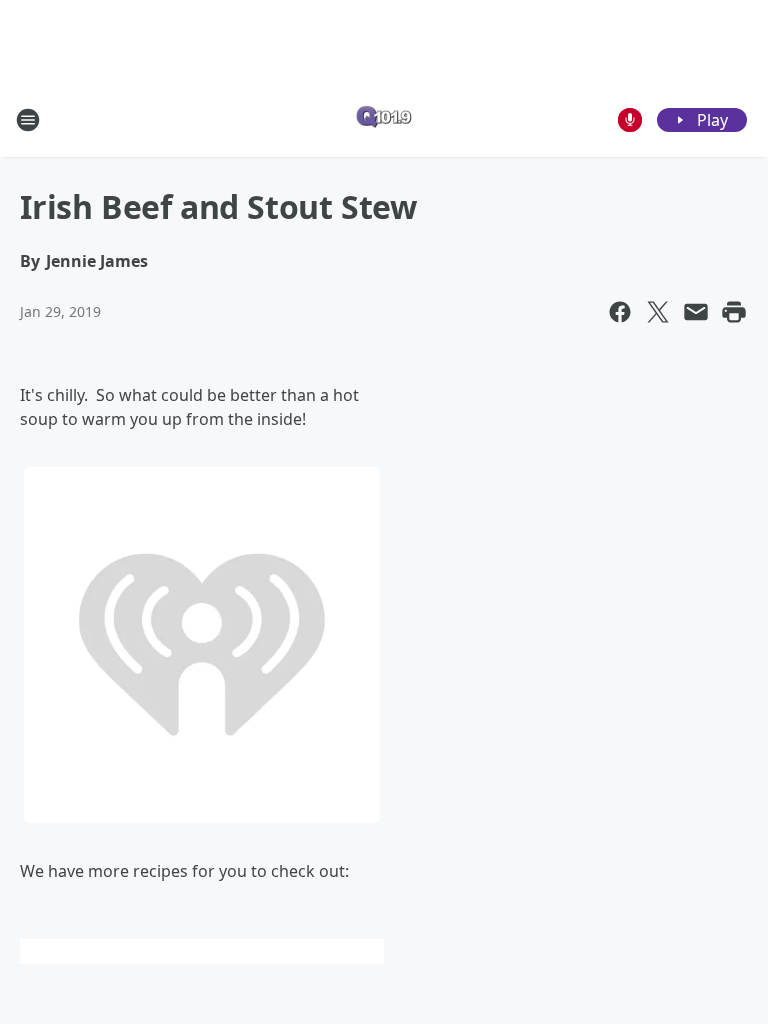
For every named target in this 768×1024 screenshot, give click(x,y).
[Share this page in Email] (696, 312)
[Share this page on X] (658, 312)
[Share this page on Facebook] (620, 312)
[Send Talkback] (630, 120)
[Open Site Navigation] (28, 120)
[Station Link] (384, 119)
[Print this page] (734, 312)
